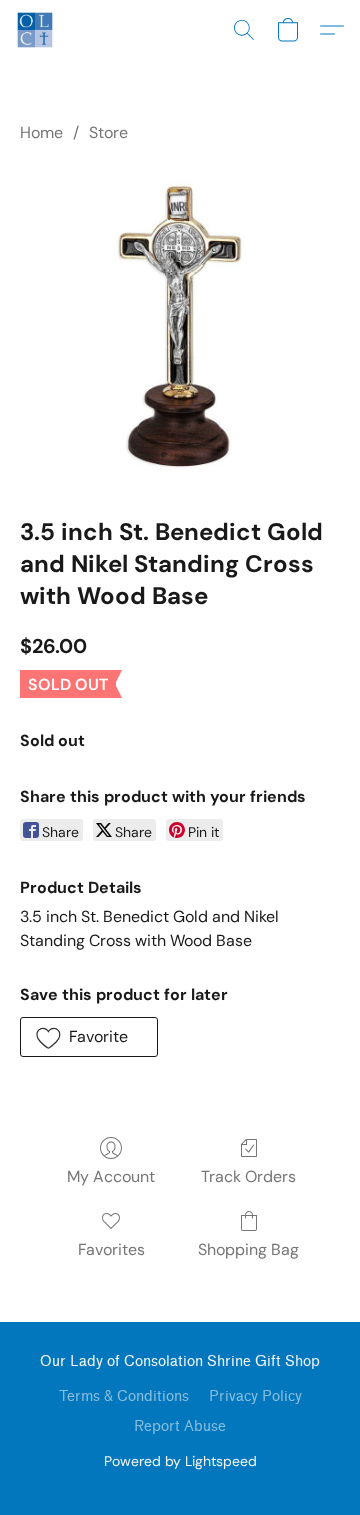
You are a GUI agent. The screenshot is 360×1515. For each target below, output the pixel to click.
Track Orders (248, 1176)
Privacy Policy (255, 1396)
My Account (111, 1176)
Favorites (111, 1249)
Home (41, 132)
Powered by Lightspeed (180, 1461)
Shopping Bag (248, 1249)
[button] (36, 30)
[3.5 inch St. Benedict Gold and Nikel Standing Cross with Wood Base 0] (180, 326)
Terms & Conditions (124, 1396)
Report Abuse (180, 1426)
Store (108, 132)
